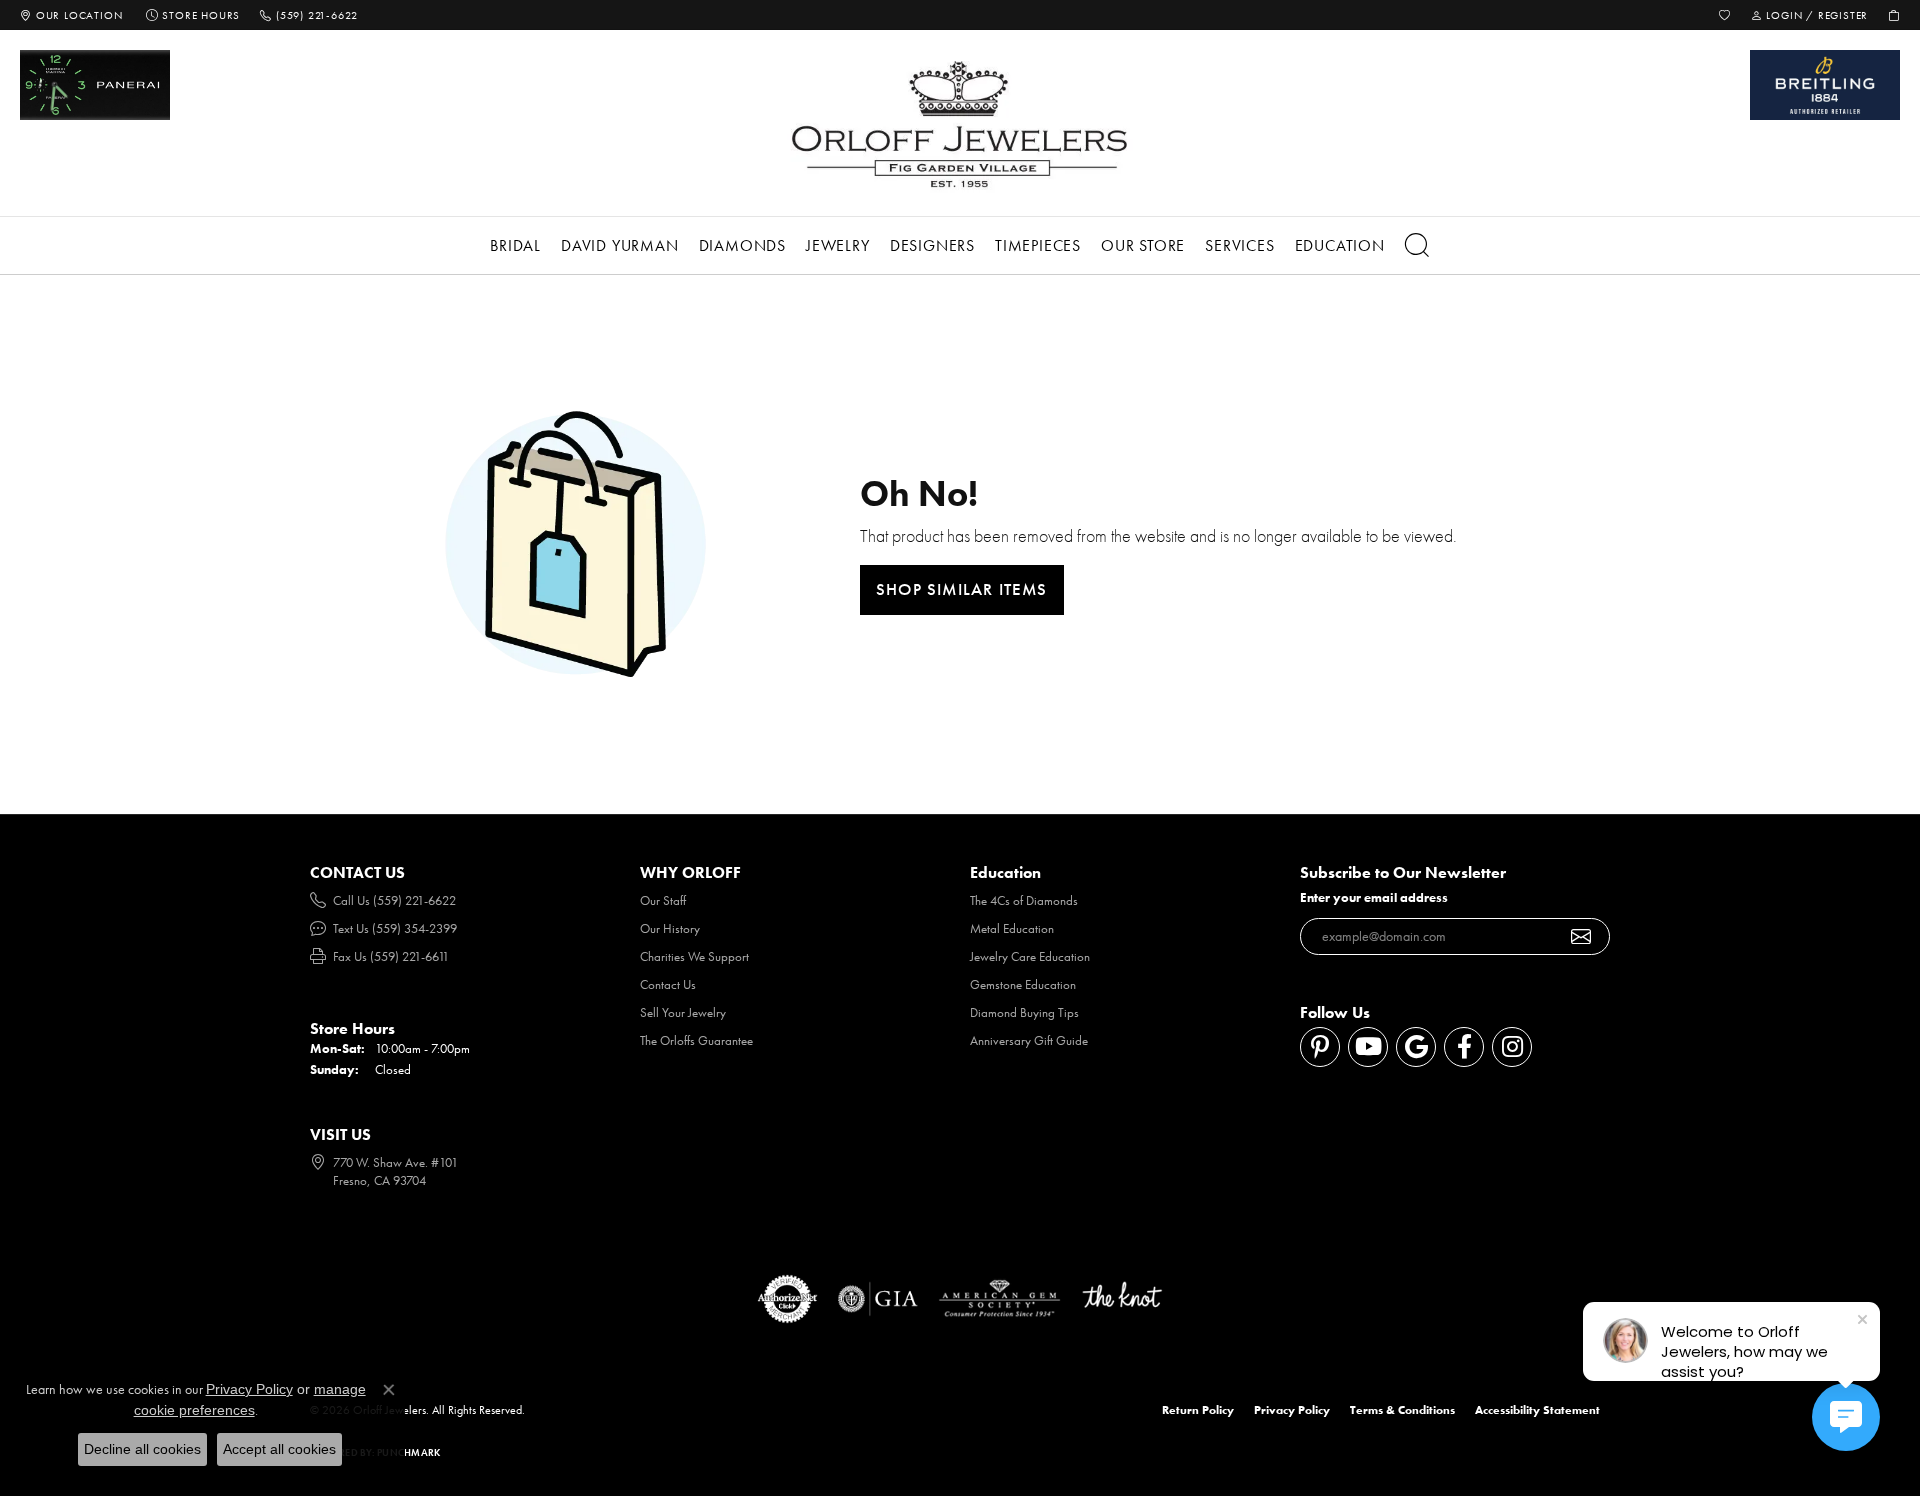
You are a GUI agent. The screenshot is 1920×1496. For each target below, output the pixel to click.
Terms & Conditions (1402, 1410)
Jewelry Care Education (1030, 956)
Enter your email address (1374, 897)
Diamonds (742, 245)
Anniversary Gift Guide (1029, 1040)
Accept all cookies (279, 1449)
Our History (670, 928)
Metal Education (1012, 928)
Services (1239, 245)
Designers (932, 245)
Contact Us (668, 984)
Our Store (1143, 245)
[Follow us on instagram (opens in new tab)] (1512, 1047)
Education (1340, 245)
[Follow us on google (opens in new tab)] (1416, 1047)
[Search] (1417, 245)
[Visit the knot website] (1122, 1299)
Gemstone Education (1023, 984)
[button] (1725, 15)
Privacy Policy (1292, 1410)
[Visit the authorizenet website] (788, 1299)
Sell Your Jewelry (683, 1012)
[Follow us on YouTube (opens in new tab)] (1368, 1047)
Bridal (515, 245)
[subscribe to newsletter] (1581, 937)
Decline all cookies (142, 1449)
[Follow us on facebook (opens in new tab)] (1464, 1047)
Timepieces (1038, 245)
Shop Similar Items (962, 589)
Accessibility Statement (1537, 1410)
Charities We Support (694, 956)
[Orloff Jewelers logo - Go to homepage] (960, 123)
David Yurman (620, 245)
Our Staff (663, 900)
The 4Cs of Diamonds (1024, 900)
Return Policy (1198, 1410)
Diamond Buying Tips (1024, 1012)
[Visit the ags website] (999, 1299)
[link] (71, 15)
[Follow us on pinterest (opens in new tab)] (1320, 1047)
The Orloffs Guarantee (696, 1040)
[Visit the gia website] (878, 1299)
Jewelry (838, 245)
